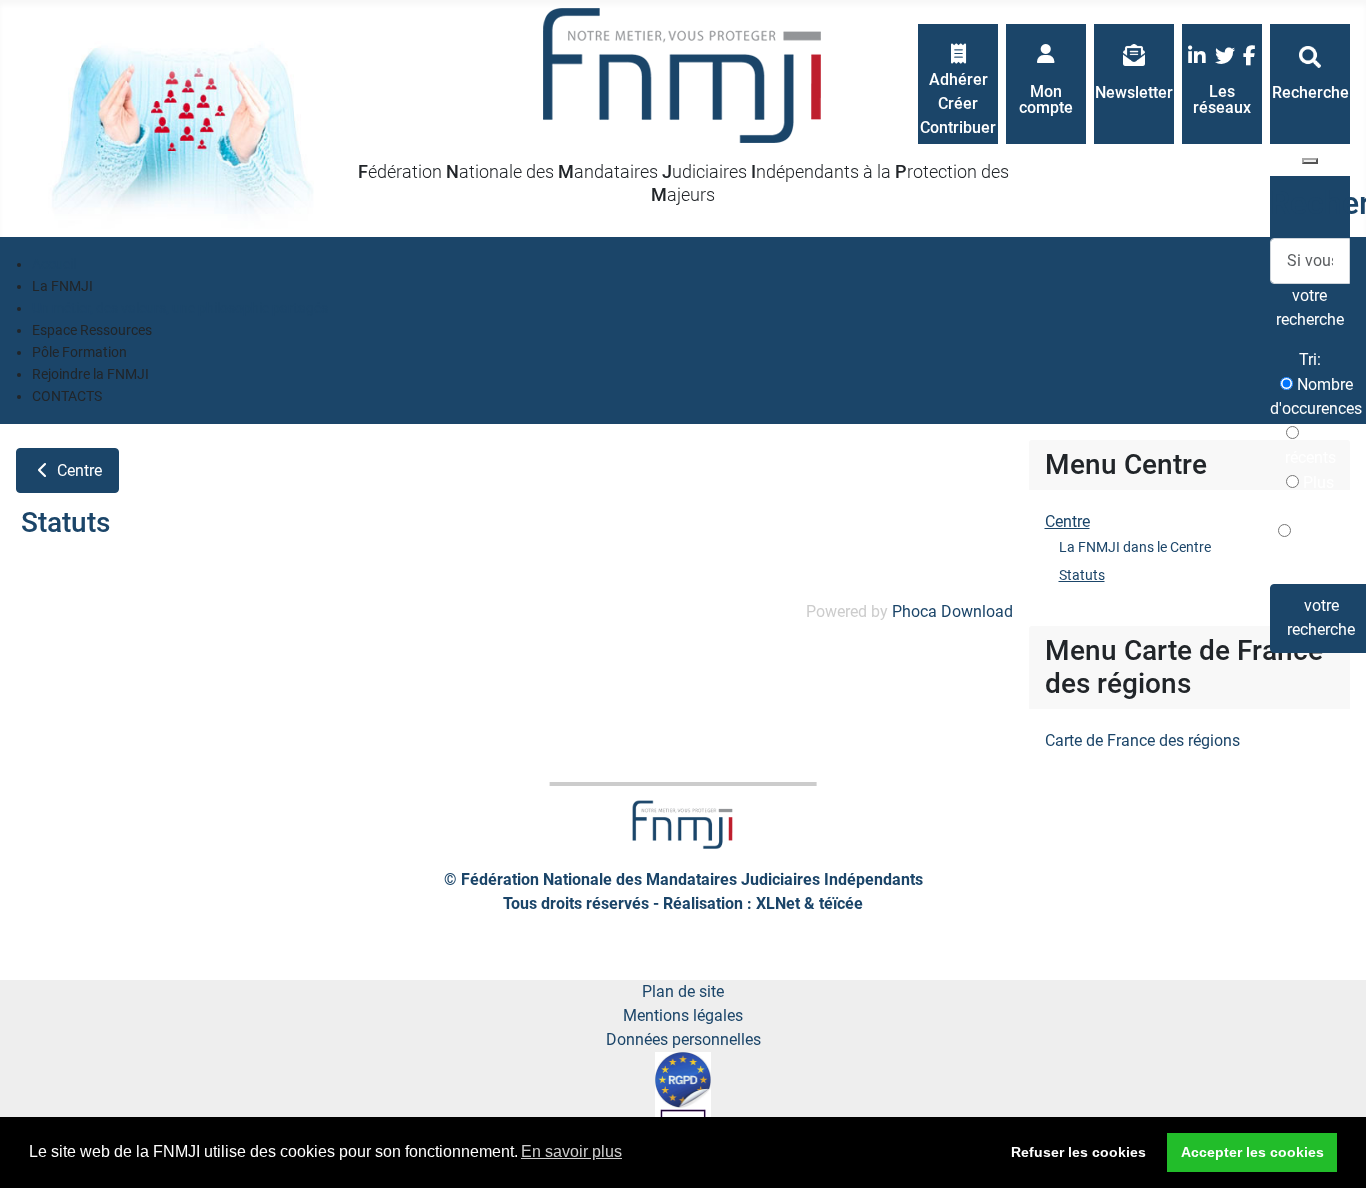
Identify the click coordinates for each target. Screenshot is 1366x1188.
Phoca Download (952, 611)
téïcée (841, 903)
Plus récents (1310, 445)
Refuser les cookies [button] (1078, 1152)
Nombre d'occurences (1316, 396)
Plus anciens (1310, 494)
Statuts (1082, 575)
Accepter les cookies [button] (1252, 1152)
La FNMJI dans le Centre (1135, 547)
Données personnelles (683, 1039)
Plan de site (683, 991)
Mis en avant (1316, 543)
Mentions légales (683, 1015)
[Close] (1310, 161)
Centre (77, 470)
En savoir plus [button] (571, 1151)
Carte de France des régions (1142, 740)
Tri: (1310, 359)
